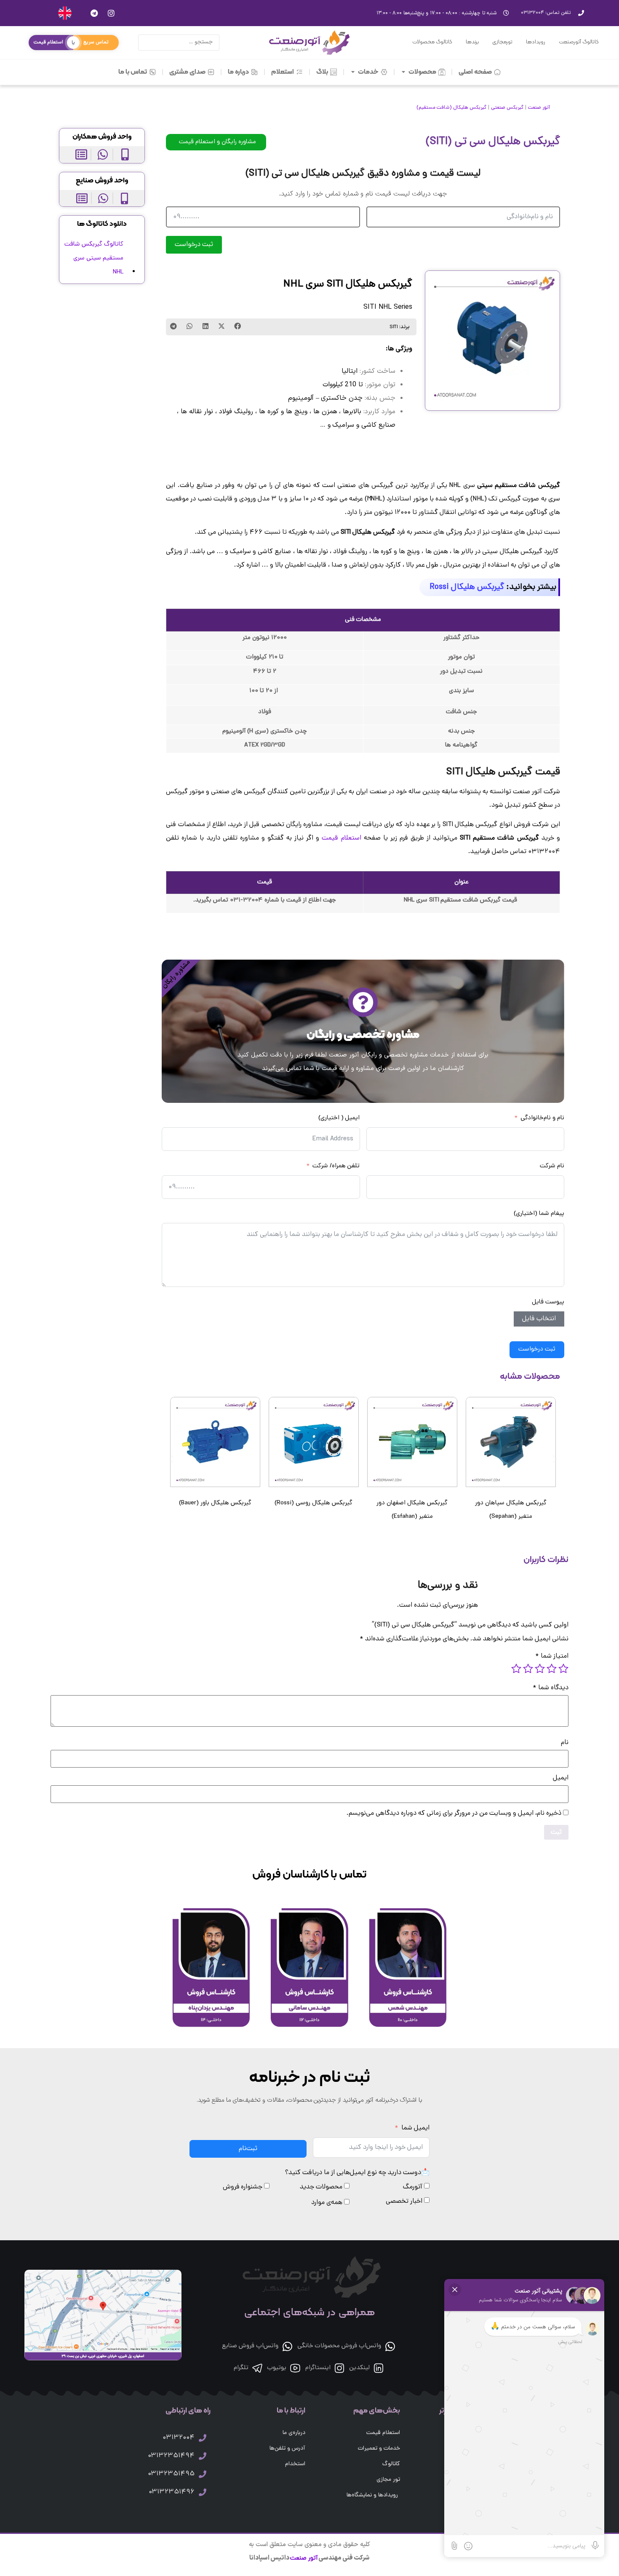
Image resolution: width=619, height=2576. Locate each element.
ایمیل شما (415, 2128)
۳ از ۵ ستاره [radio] (540, 1669)
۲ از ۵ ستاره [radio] (552, 1669)
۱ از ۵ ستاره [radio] (563, 1669)
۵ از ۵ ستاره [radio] (516, 1669)
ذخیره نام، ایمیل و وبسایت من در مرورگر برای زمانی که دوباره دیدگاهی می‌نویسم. (454, 1814)
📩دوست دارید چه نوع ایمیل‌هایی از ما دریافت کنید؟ (357, 2173)
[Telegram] (94, 13)
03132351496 (172, 2492)
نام (565, 1743)
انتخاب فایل (539, 1319)
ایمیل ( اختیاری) (339, 1118)
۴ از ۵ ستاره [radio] (528, 1669)
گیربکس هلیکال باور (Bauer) (215, 1503)
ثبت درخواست (194, 245)
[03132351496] (203, 2492)
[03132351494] (203, 2456)
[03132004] (203, 2438)
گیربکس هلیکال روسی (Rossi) (314, 1503)
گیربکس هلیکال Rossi (467, 587)
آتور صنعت (539, 108)
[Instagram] (111, 13)
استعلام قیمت (341, 838)
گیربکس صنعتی (507, 108)
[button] (237, 326)
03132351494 (171, 2456)
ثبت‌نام (248, 2149)
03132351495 (171, 2474)
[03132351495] (203, 2474)
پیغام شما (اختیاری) (539, 1214)
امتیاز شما (552, 1656)
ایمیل (561, 1778)
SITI (394, 327)
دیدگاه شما (551, 1688)
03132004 (179, 2438)
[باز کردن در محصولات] (404, 72)
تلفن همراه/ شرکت (336, 1166)
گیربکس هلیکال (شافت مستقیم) (451, 108)
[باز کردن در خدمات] (353, 72)
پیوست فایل (548, 1302)
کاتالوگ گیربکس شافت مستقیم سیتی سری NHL (94, 258)
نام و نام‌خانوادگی (542, 1118)
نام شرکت (552, 1166)
